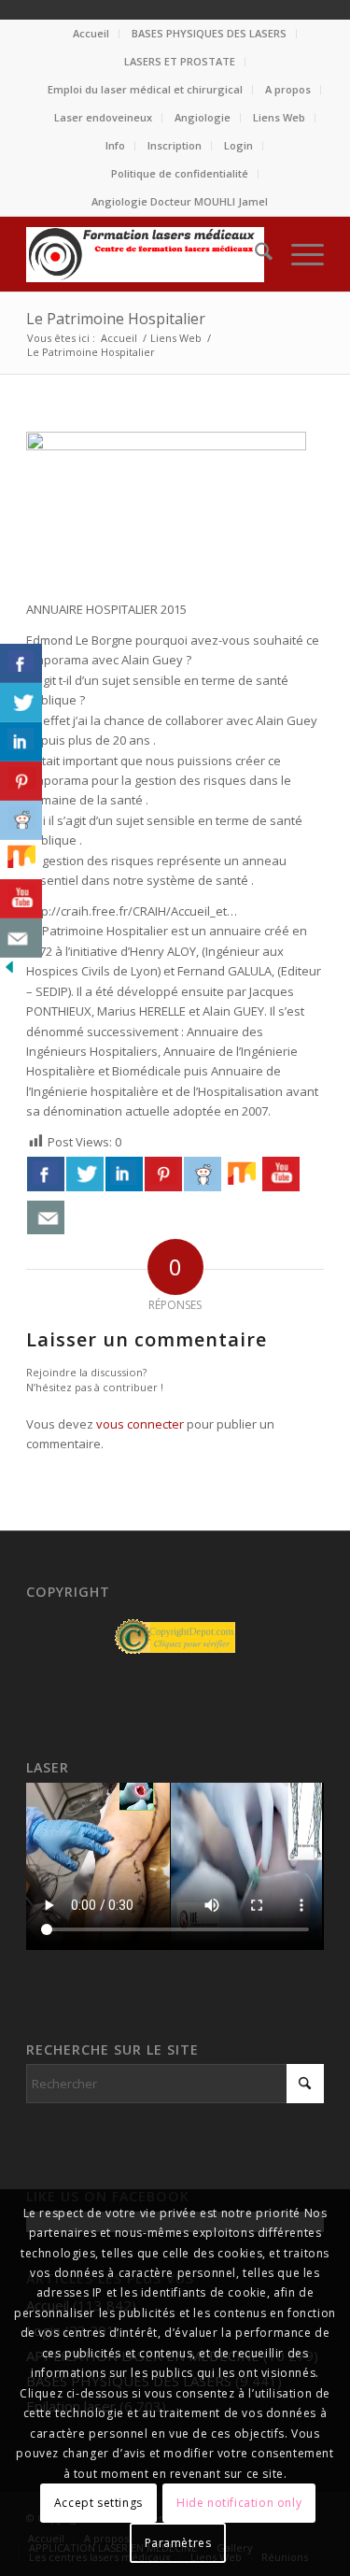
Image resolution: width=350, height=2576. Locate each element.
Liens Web (279, 117)
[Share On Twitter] (85, 1174)
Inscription (175, 145)
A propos (288, 89)
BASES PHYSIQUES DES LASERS (209, 33)
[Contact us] (46, 1217)
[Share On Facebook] (46, 1174)
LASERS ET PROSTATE (180, 61)
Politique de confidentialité (180, 173)
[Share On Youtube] (281, 1174)
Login (238, 145)
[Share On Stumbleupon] (242, 1174)
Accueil (91, 33)
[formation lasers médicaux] (145, 254)
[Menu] (298, 254)
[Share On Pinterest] (163, 1174)
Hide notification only (239, 2503)
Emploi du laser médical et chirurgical (145, 89)
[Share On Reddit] (203, 1174)
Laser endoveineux (103, 117)
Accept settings (98, 2503)
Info (115, 145)
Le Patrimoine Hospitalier (116, 319)
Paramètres (178, 2543)
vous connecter (140, 1424)
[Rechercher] (254, 254)
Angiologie (203, 117)
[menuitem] (91, 34)
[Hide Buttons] (9, 972)
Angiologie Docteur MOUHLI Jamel (180, 201)
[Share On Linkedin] (124, 1174)
